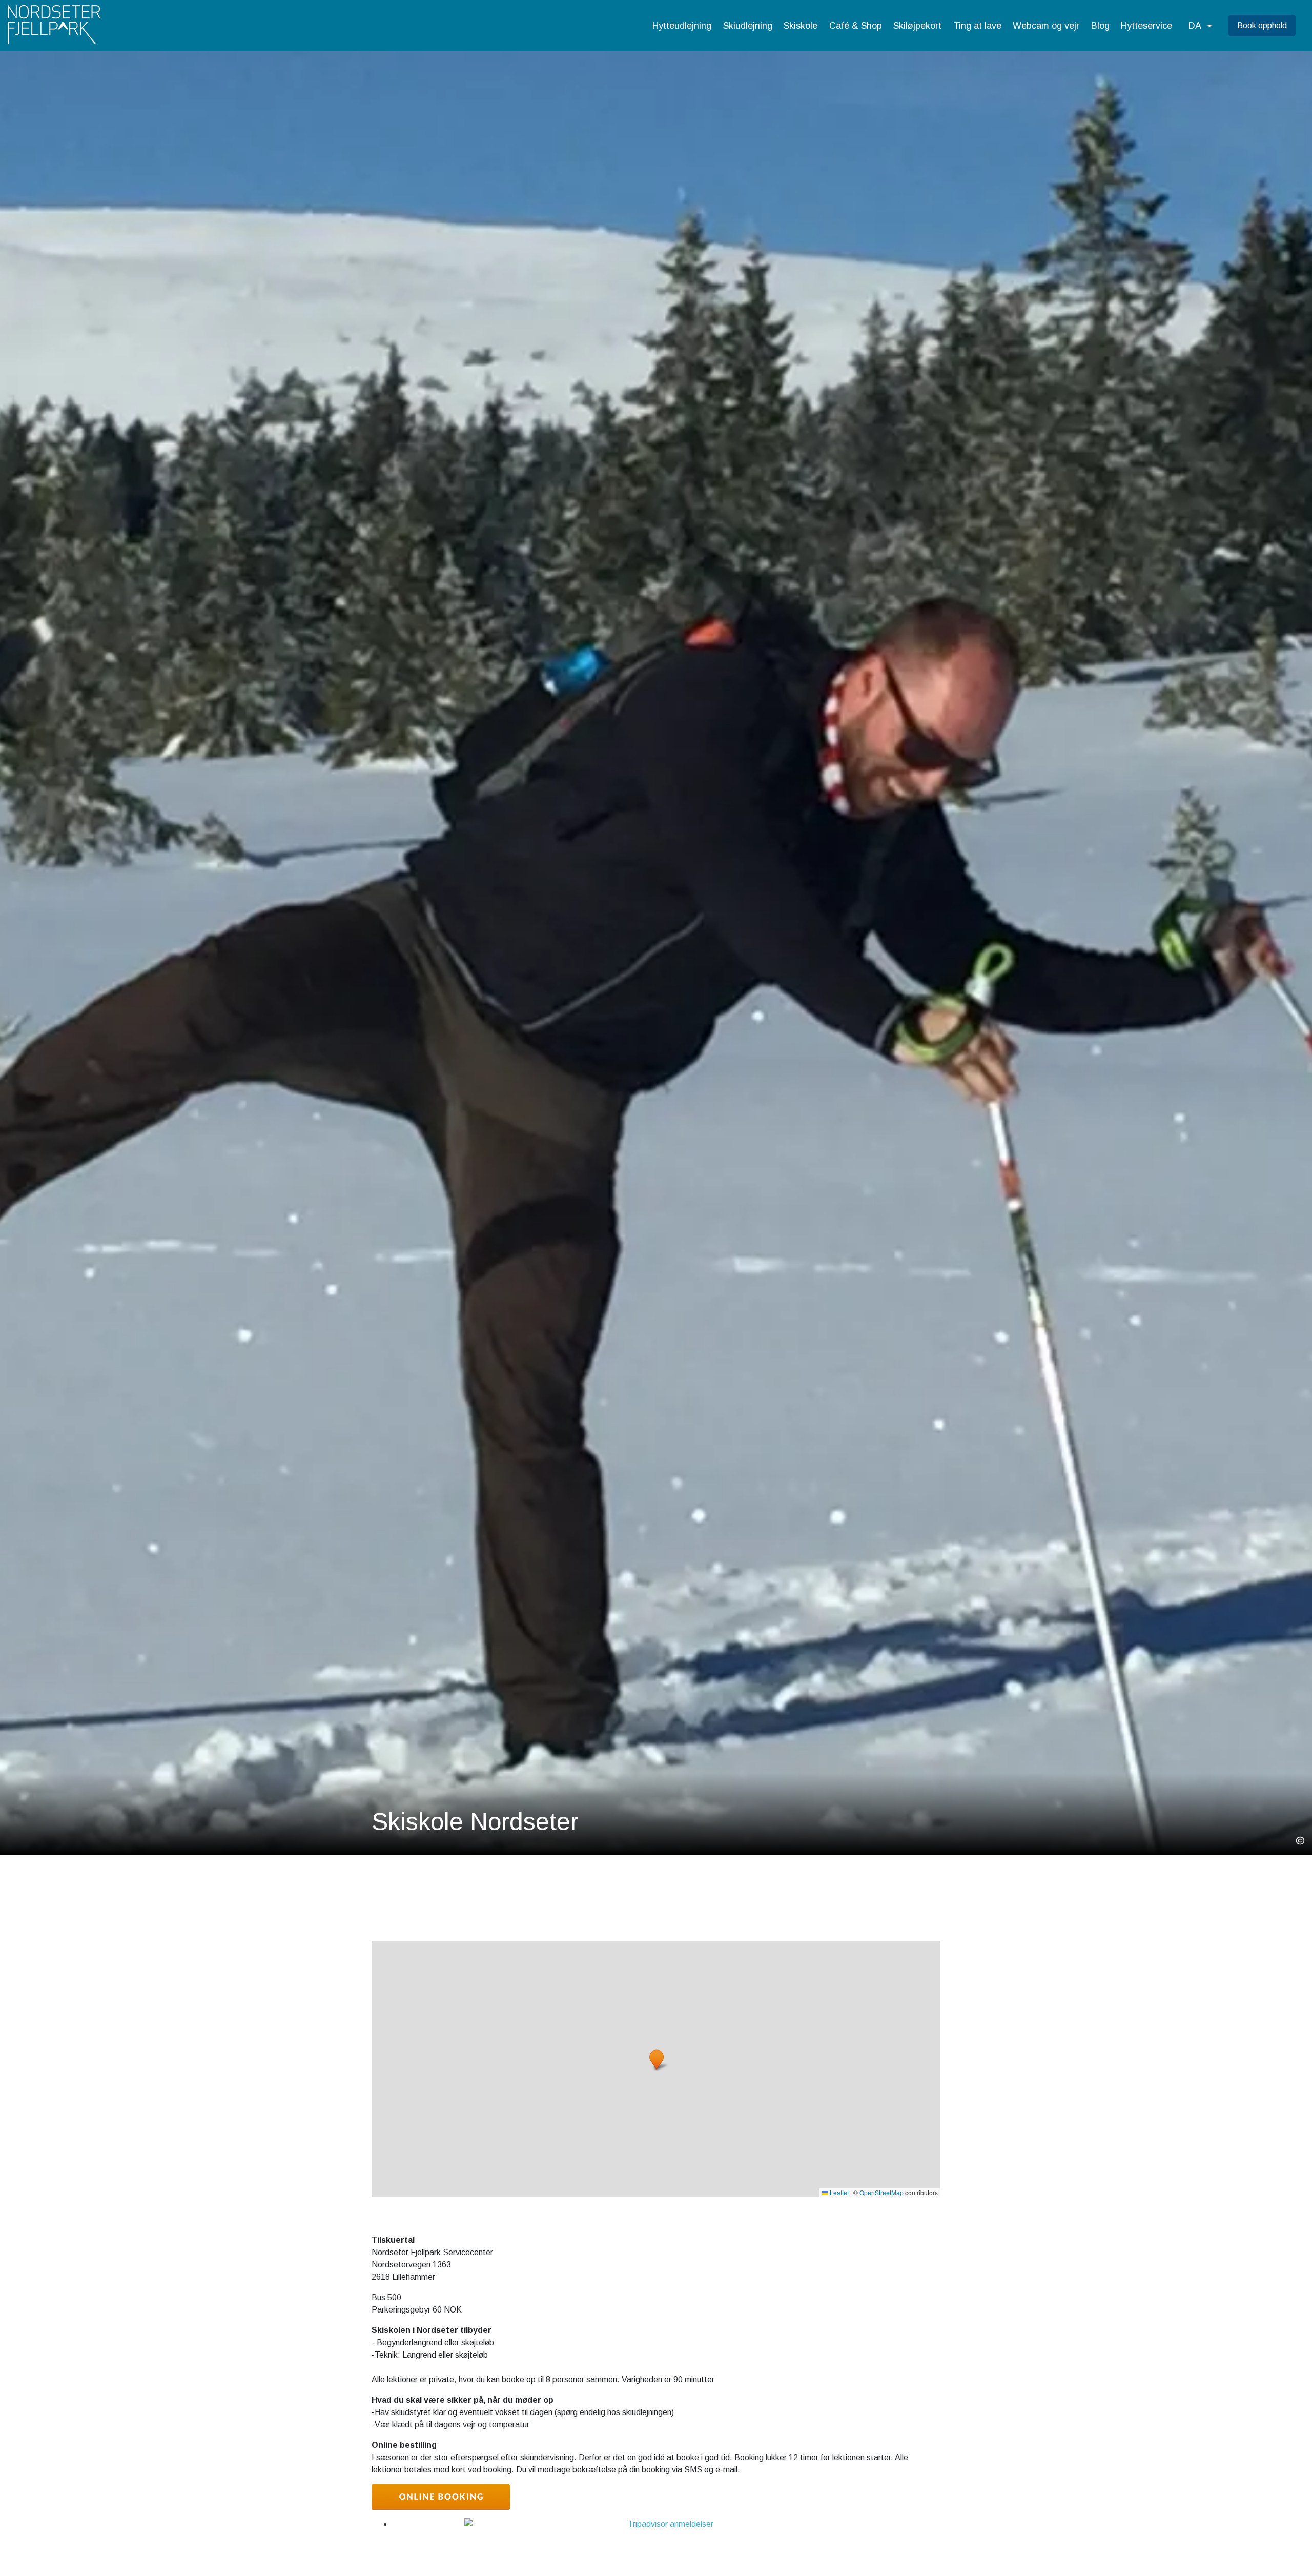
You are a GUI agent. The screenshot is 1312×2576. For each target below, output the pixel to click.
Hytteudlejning (682, 26)
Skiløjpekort (917, 26)
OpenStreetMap (881, 2192)
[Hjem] (54, 26)
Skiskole (801, 26)
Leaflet (838, 2192)
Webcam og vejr (1046, 26)
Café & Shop (856, 26)
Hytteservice (1146, 26)
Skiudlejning (748, 26)
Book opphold (1262, 25)
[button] (1200, 26)
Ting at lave (977, 26)
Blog (1100, 26)
